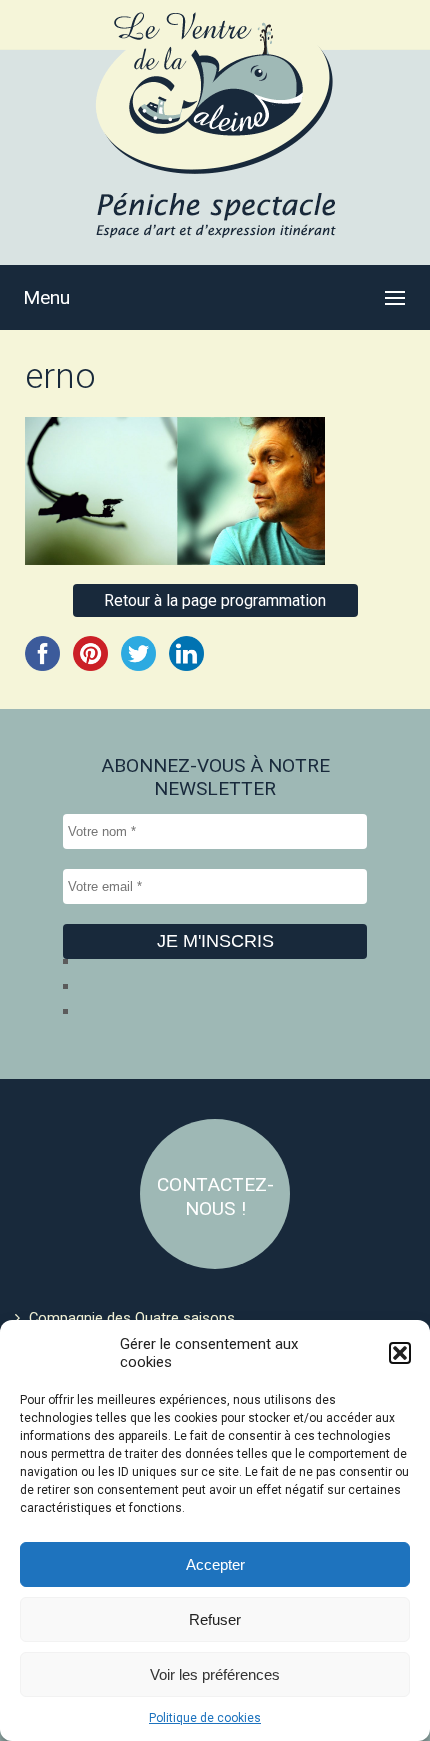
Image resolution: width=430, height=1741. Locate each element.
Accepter (215, 1564)
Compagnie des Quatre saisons (132, 1318)
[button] (400, 1353)
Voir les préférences (215, 1674)
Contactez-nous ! (215, 1196)
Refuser (215, 1619)
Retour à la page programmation (215, 600)
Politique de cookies (205, 1718)
